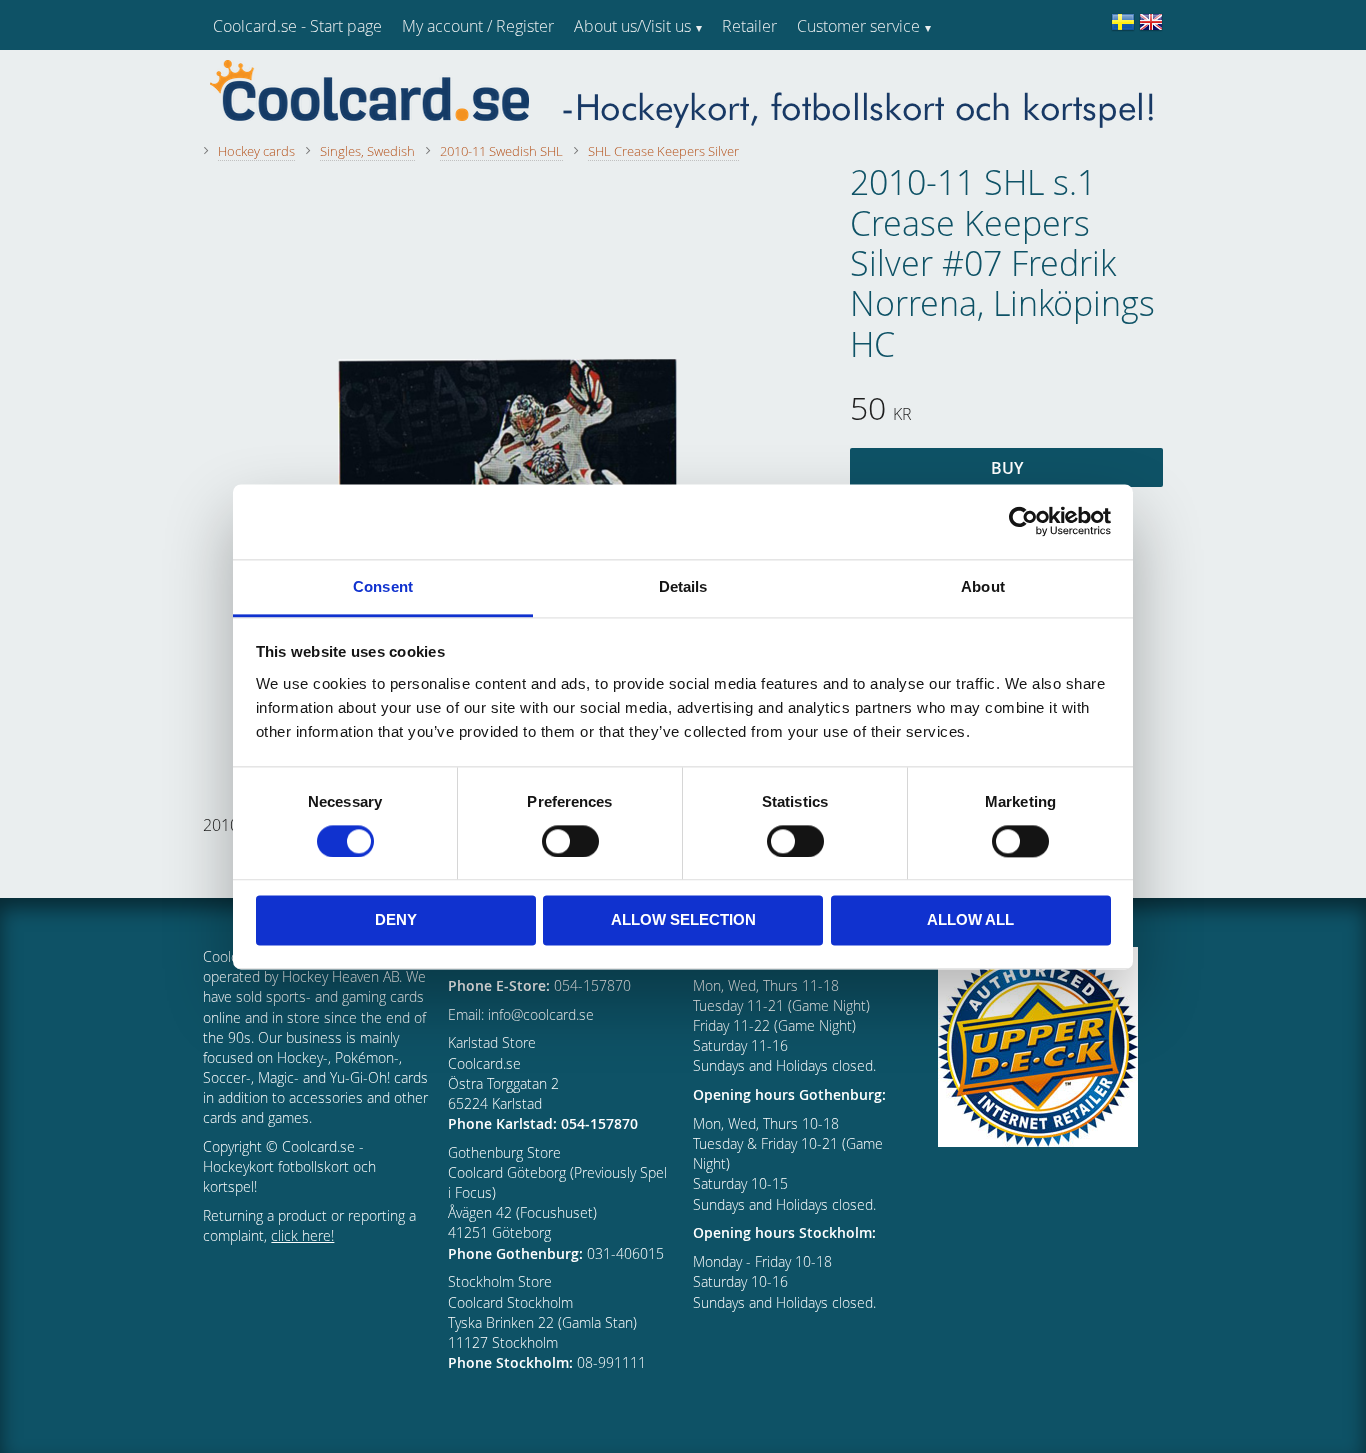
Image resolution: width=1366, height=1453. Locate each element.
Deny (396, 920)
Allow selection (683, 920)
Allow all (970, 920)
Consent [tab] (383, 586)
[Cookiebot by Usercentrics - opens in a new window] (1023, 521)
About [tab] (983, 586)
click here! (302, 1235)
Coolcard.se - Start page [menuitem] (297, 26)
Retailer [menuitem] (749, 26)
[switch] (570, 841)
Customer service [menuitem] (858, 26)
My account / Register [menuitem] (478, 26)
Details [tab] (683, 586)
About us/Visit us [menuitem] (632, 26)
